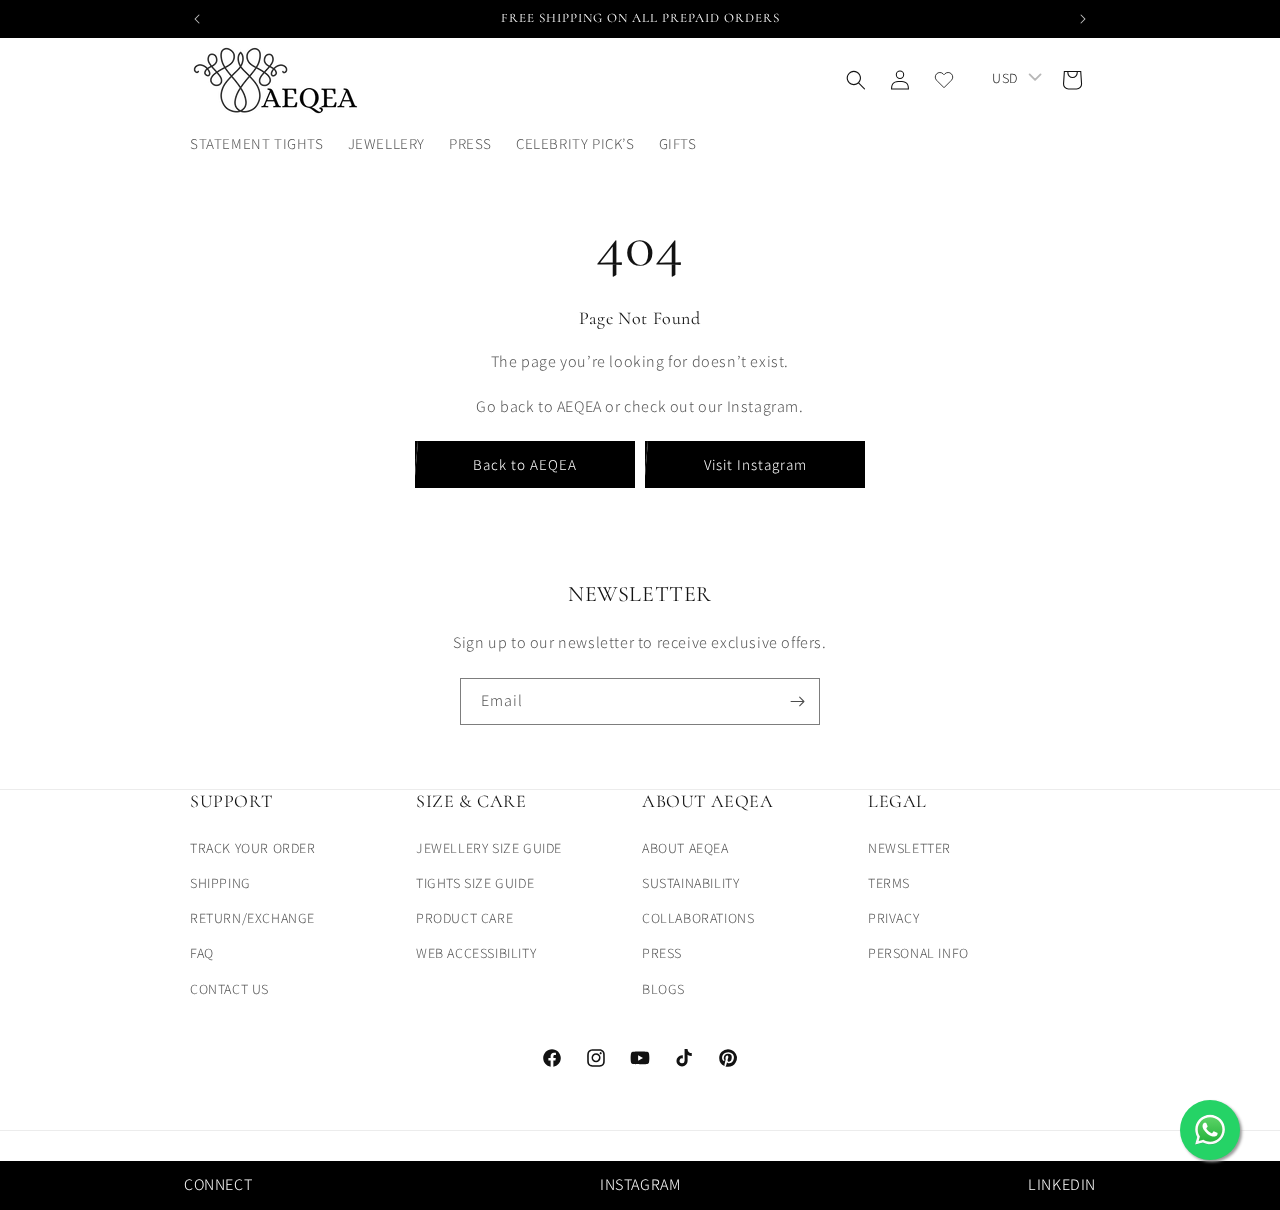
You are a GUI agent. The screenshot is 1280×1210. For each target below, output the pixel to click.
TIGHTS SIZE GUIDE (475, 882)
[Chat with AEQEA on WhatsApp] (1210, 1130)
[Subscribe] (797, 701)
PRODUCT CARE (464, 918)
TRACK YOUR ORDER (253, 847)
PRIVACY (893, 918)
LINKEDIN (1062, 1184)
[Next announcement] (1083, 19)
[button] (685, 144)
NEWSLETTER (909, 847)
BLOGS (663, 988)
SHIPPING (220, 882)
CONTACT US (229, 988)
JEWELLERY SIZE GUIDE (489, 847)
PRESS (662, 953)
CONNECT (218, 1184)
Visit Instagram (755, 464)
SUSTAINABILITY (690, 882)
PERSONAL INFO (918, 953)
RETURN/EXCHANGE (252, 918)
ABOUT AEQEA (685, 847)
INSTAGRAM (640, 1184)
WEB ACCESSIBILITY (476, 953)
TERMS (889, 882)
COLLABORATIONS (698, 918)
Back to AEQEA (525, 464)
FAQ (202, 953)
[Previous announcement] (197, 19)
